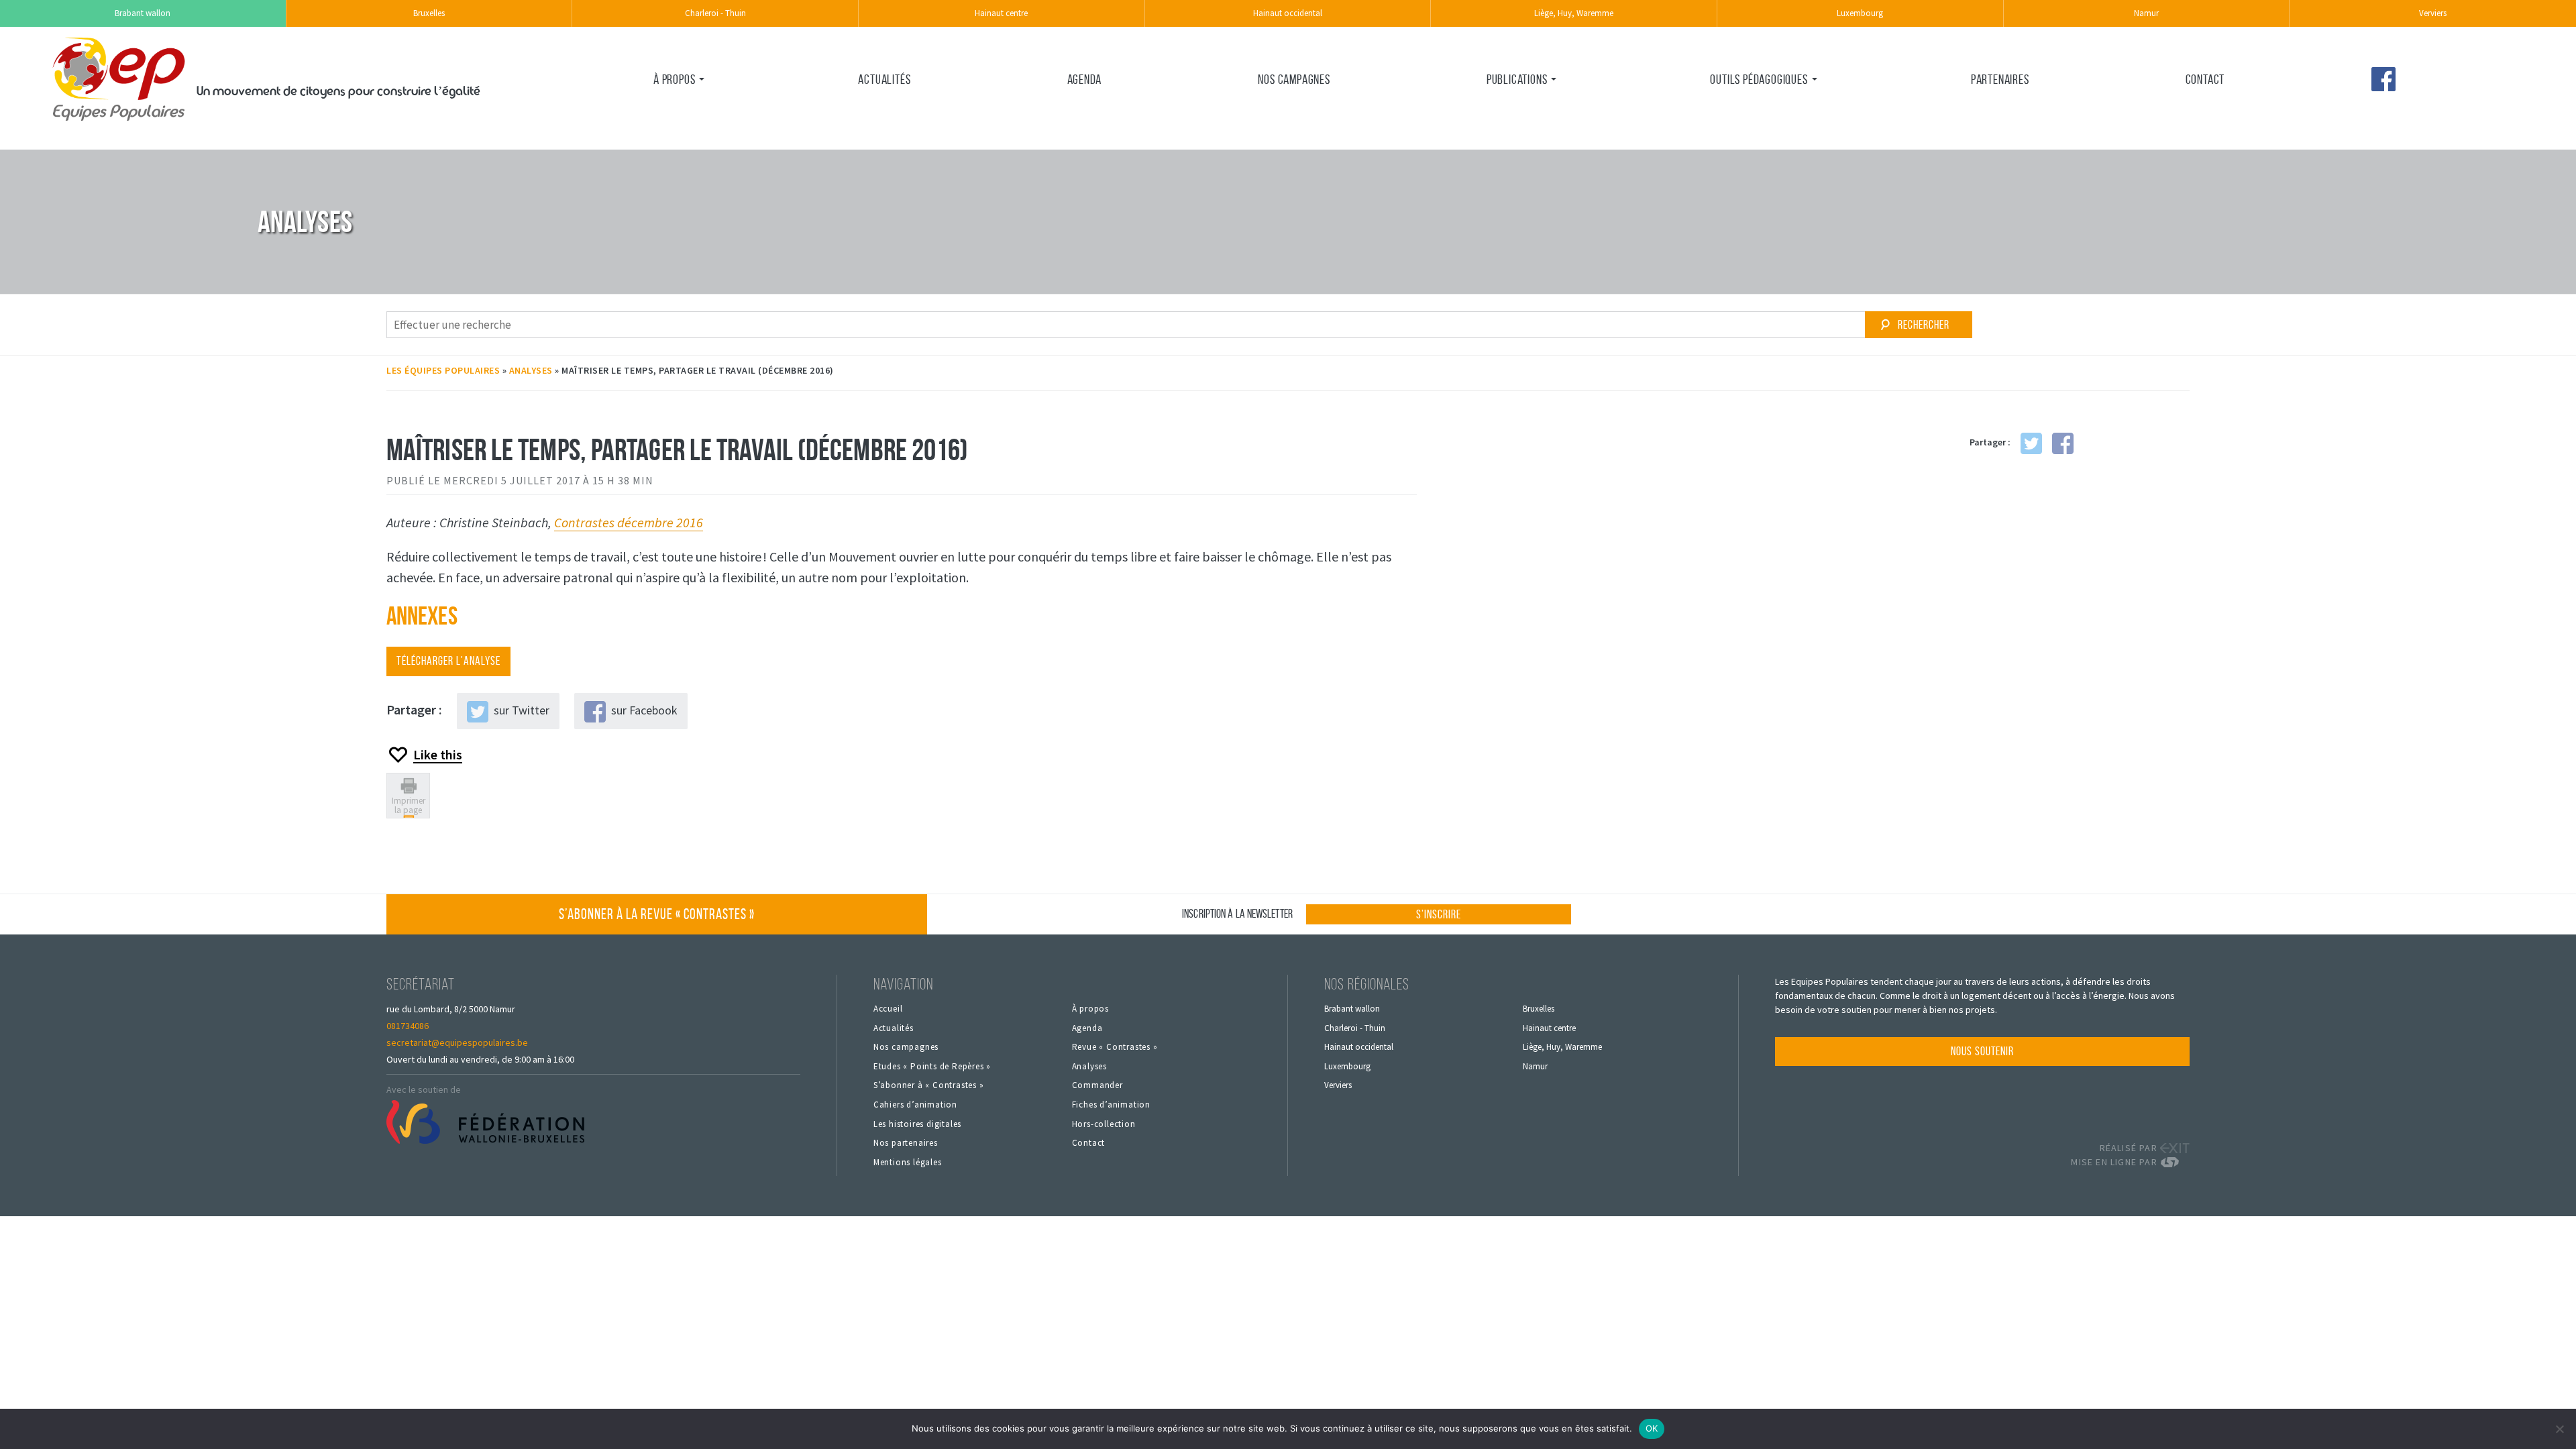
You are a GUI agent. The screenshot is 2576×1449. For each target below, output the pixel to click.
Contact (2205, 79)
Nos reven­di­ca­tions (695, 136)
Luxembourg (1860, 13)
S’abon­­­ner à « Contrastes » (929, 1085)
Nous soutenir (1982, 1051)
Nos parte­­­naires (906, 1143)
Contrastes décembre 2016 (629, 522)
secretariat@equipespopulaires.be (457, 1042)
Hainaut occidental (1288, 13)
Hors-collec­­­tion (1104, 1124)
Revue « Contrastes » (1115, 1047)
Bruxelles (429, 13)
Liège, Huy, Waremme (1574, 13)
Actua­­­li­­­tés (884, 79)
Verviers (2433, 13)
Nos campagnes (1294, 79)
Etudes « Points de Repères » (932, 1067)
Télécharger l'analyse (448, 661)
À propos (674, 79)
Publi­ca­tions (1517, 79)
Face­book (2383, 79)
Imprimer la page (409, 805)
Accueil (888, 1009)
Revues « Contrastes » (1535, 108)
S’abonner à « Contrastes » (657, 914)
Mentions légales (908, 1163)
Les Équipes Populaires (443, 370)
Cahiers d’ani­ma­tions (1755, 108)
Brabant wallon (143, 13)
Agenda (1085, 79)
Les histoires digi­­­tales (917, 1124)
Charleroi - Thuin (715, 13)
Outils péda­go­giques (1759, 79)
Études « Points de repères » (1525, 145)
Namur (2146, 13)
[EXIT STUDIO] (2175, 1148)
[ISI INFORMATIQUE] (2175, 1162)
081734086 (408, 1026)
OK (1652, 1428)
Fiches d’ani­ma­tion (1749, 136)
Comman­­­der (1097, 1085)
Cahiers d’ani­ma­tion (915, 1105)
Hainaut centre (1001, 13)
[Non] (2559, 1429)
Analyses (531, 370)
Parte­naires (2000, 79)
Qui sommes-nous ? (694, 108)
